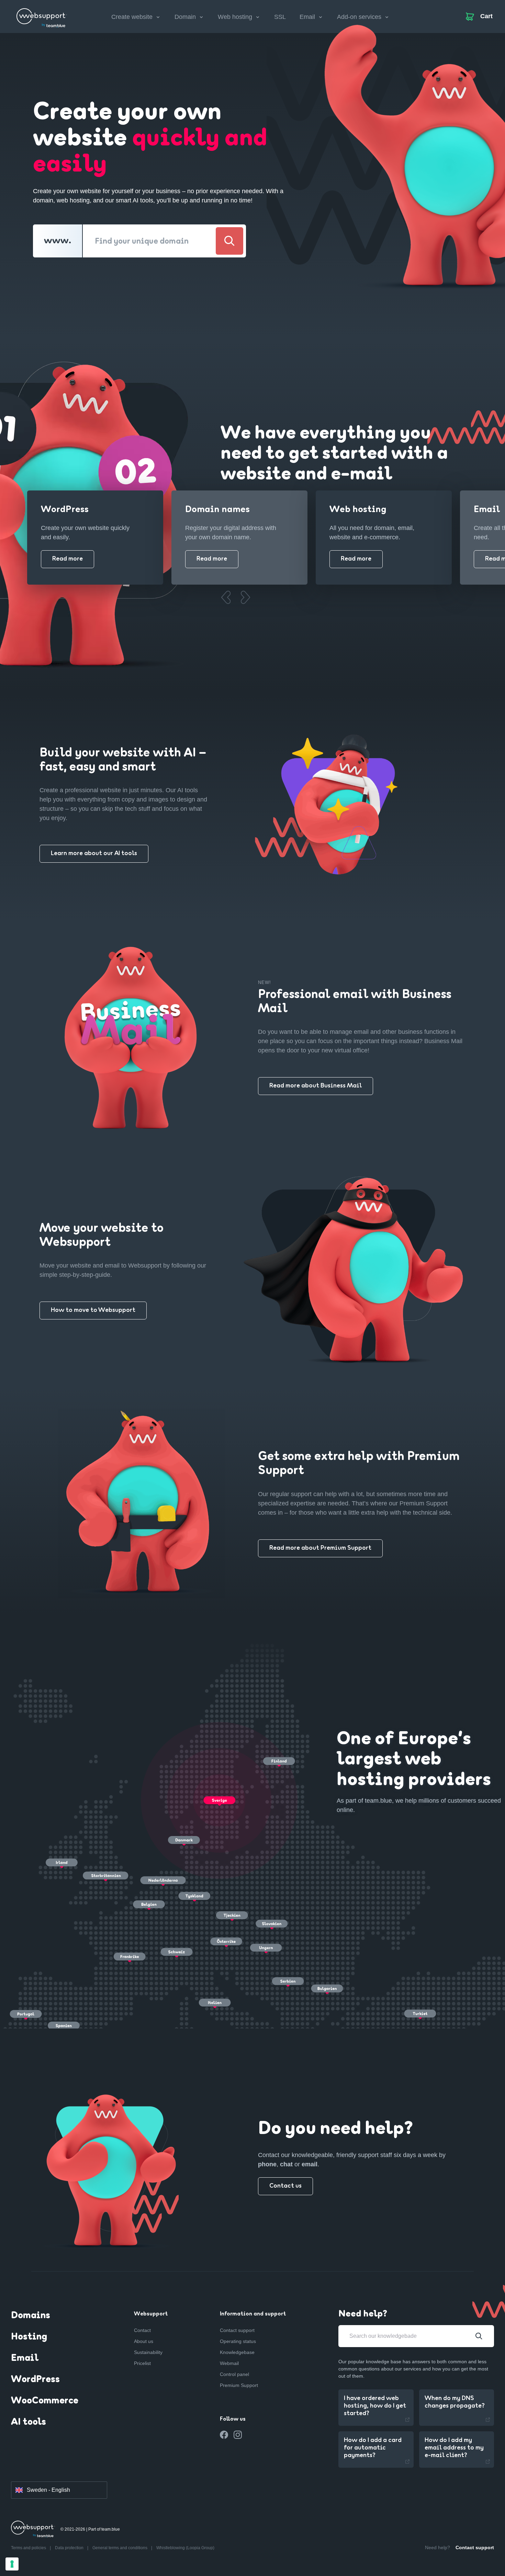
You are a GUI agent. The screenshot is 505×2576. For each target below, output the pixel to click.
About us (144, 2341)
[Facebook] (224, 2435)
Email (25, 2358)
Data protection (70, 2548)
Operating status (238, 2341)
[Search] (229, 241)
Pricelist (142, 2363)
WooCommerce (45, 2401)
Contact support (237, 2330)
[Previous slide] (226, 597)
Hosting (29, 2337)
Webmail (229, 2363)
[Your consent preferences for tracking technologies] (12, 2564)
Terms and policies (29, 2548)
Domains (31, 2316)
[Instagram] (238, 2435)
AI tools (29, 2422)
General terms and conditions (120, 2548)
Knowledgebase (237, 2352)
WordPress (35, 2380)
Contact (142, 2330)
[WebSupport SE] (42, 15)
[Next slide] (245, 597)
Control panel (234, 2374)
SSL (280, 17)
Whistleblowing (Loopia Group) (185, 2548)
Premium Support (239, 2385)
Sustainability (148, 2352)
